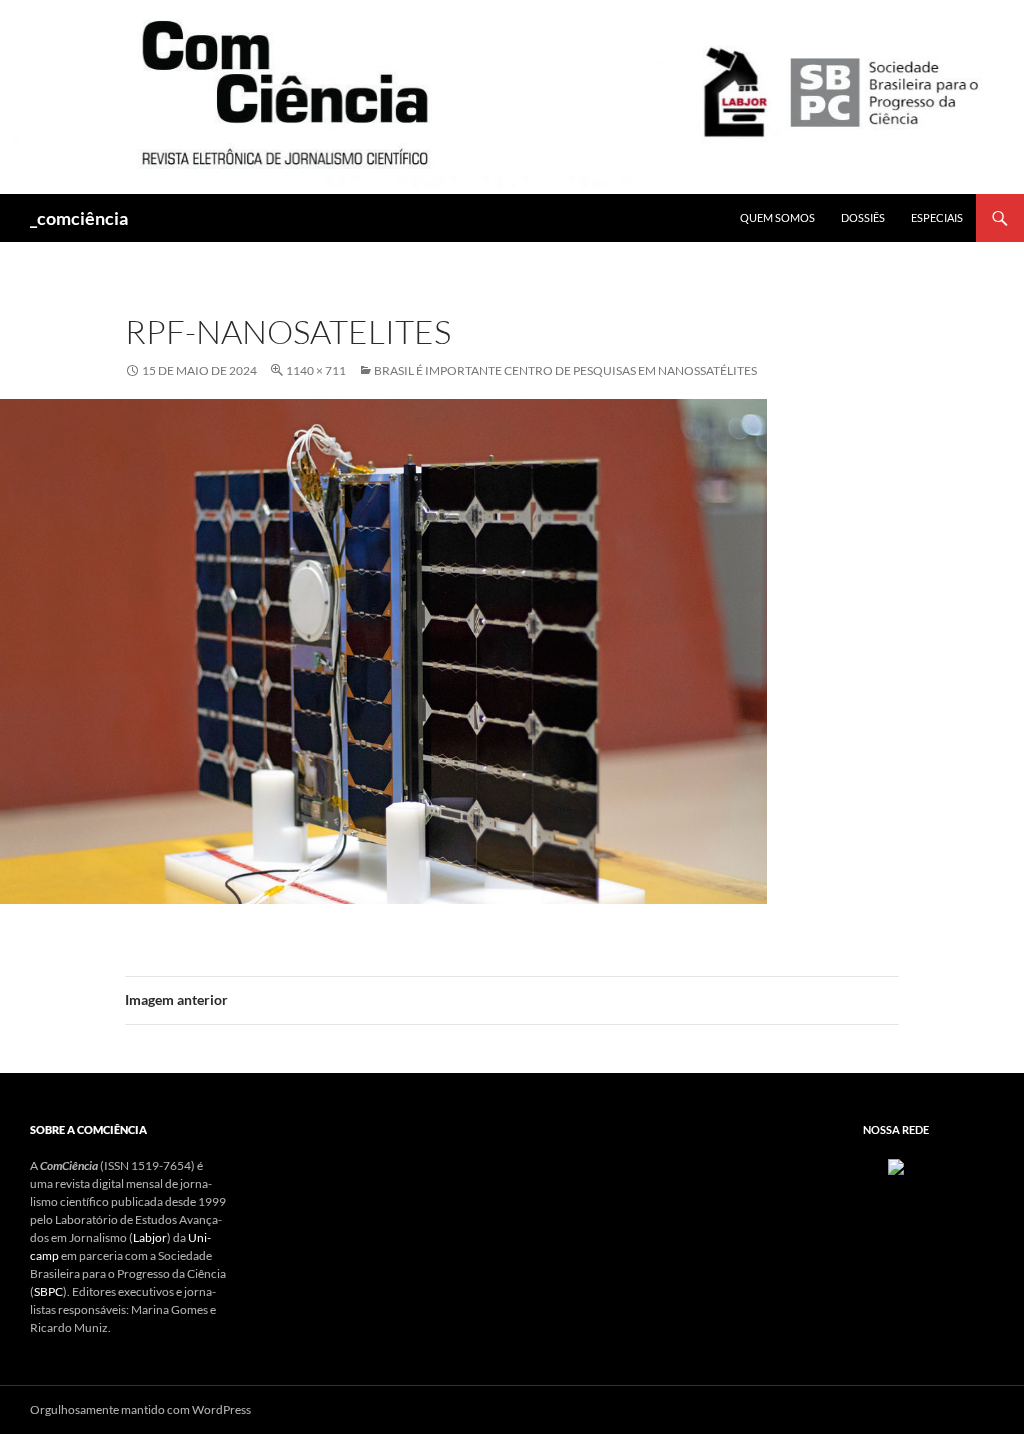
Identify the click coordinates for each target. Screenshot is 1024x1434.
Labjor (150, 1237)
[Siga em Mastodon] (896, 1165)
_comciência (79, 218)
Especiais (937, 217)
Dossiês (863, 217)
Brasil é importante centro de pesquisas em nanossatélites (565, 370)
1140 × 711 (316, 370)
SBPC (48, 1291)
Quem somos (777, 217)
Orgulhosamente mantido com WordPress (140, 1409)
